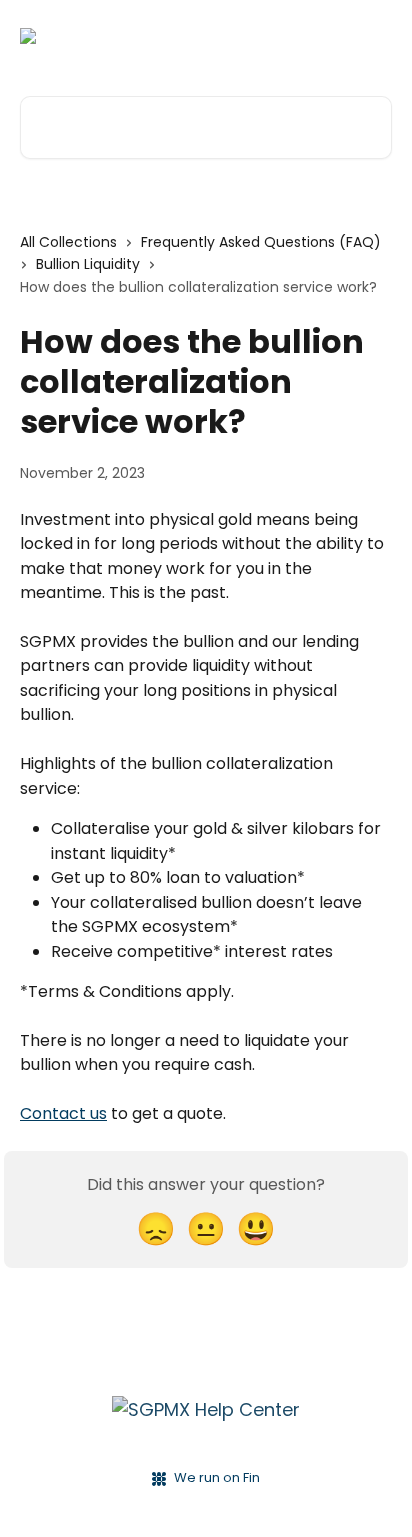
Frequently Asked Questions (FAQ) (261, 242)
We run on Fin (217, 1477)
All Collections (68, 242)
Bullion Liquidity (88, 264)
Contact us (63, 1113)
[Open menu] (374, 36)
